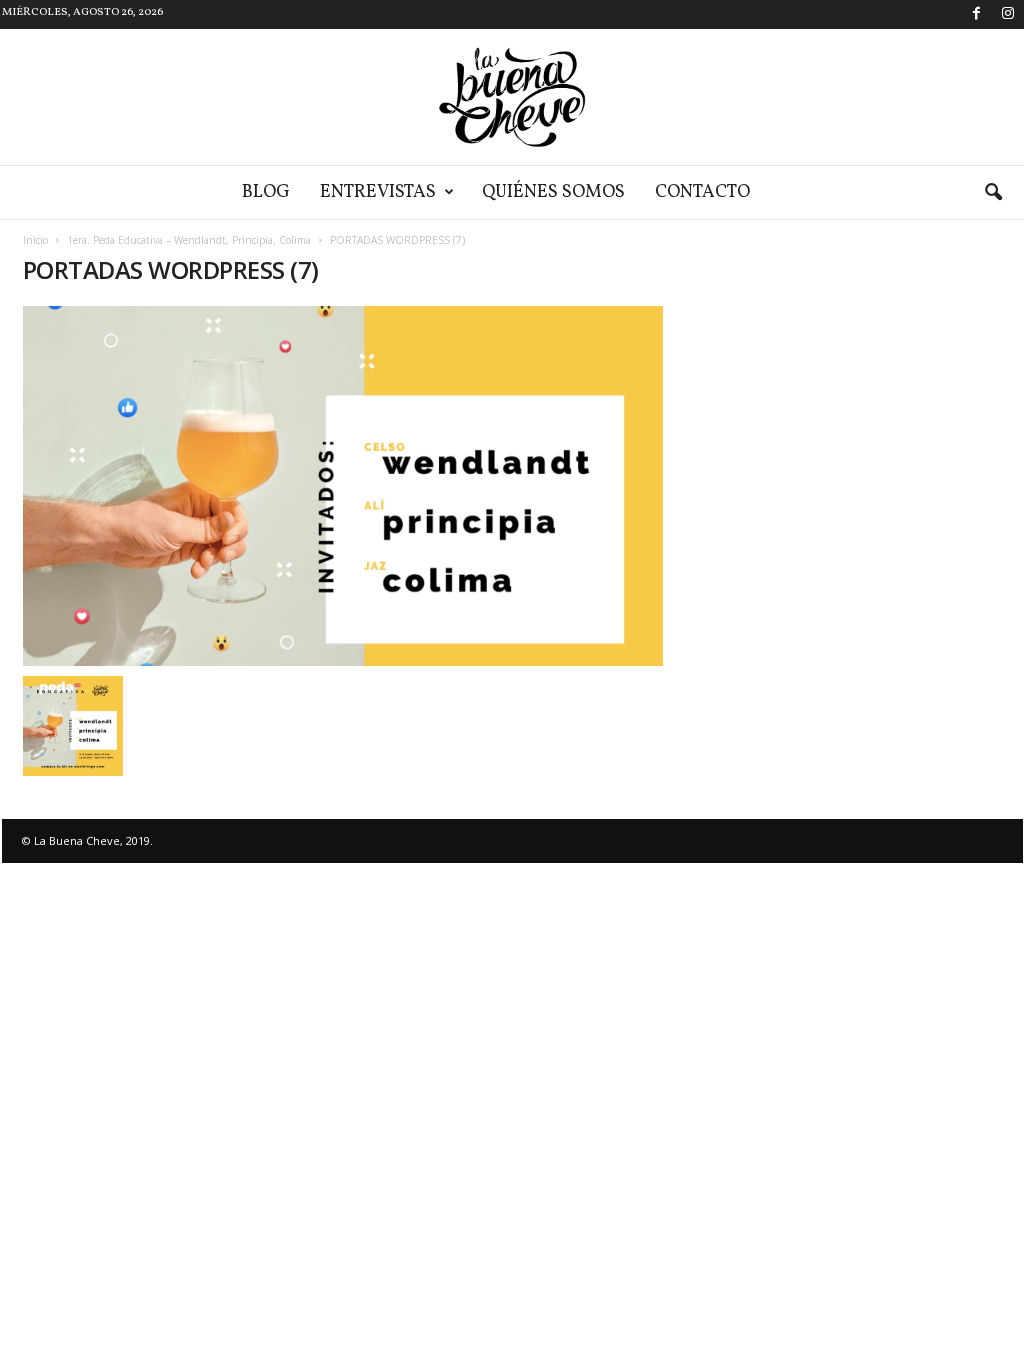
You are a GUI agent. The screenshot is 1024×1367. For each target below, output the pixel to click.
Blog (266, 192)
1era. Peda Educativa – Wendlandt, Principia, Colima (189, 240)
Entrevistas (378, 192)
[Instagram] (1008, 14)
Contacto (702, 192)
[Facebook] (977, 14)
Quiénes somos (553, 192)
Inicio (35, 240)
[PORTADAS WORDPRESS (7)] (343, 486)
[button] (993, 193)
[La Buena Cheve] (512, 97)
